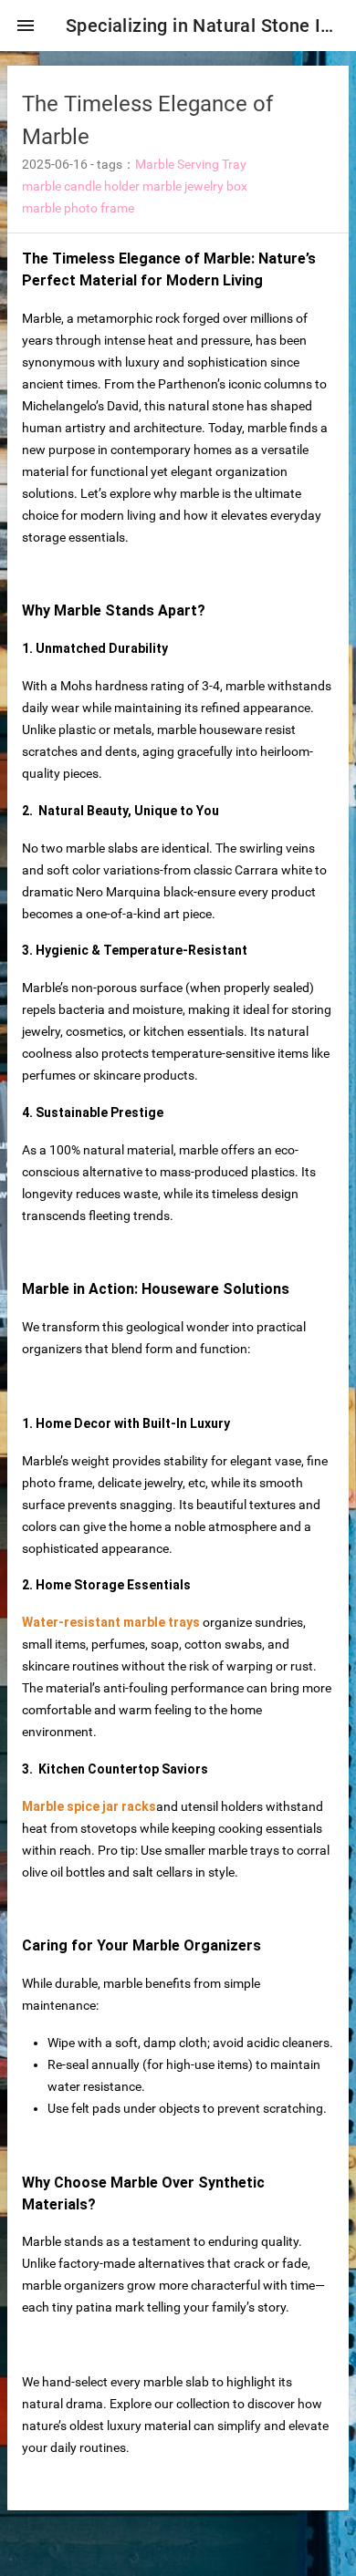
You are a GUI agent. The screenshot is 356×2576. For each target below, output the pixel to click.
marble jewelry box (195, 186)
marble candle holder (81, 186)
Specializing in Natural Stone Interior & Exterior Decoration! (204, 26)
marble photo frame (78, 208)
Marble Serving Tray (191, 164)
